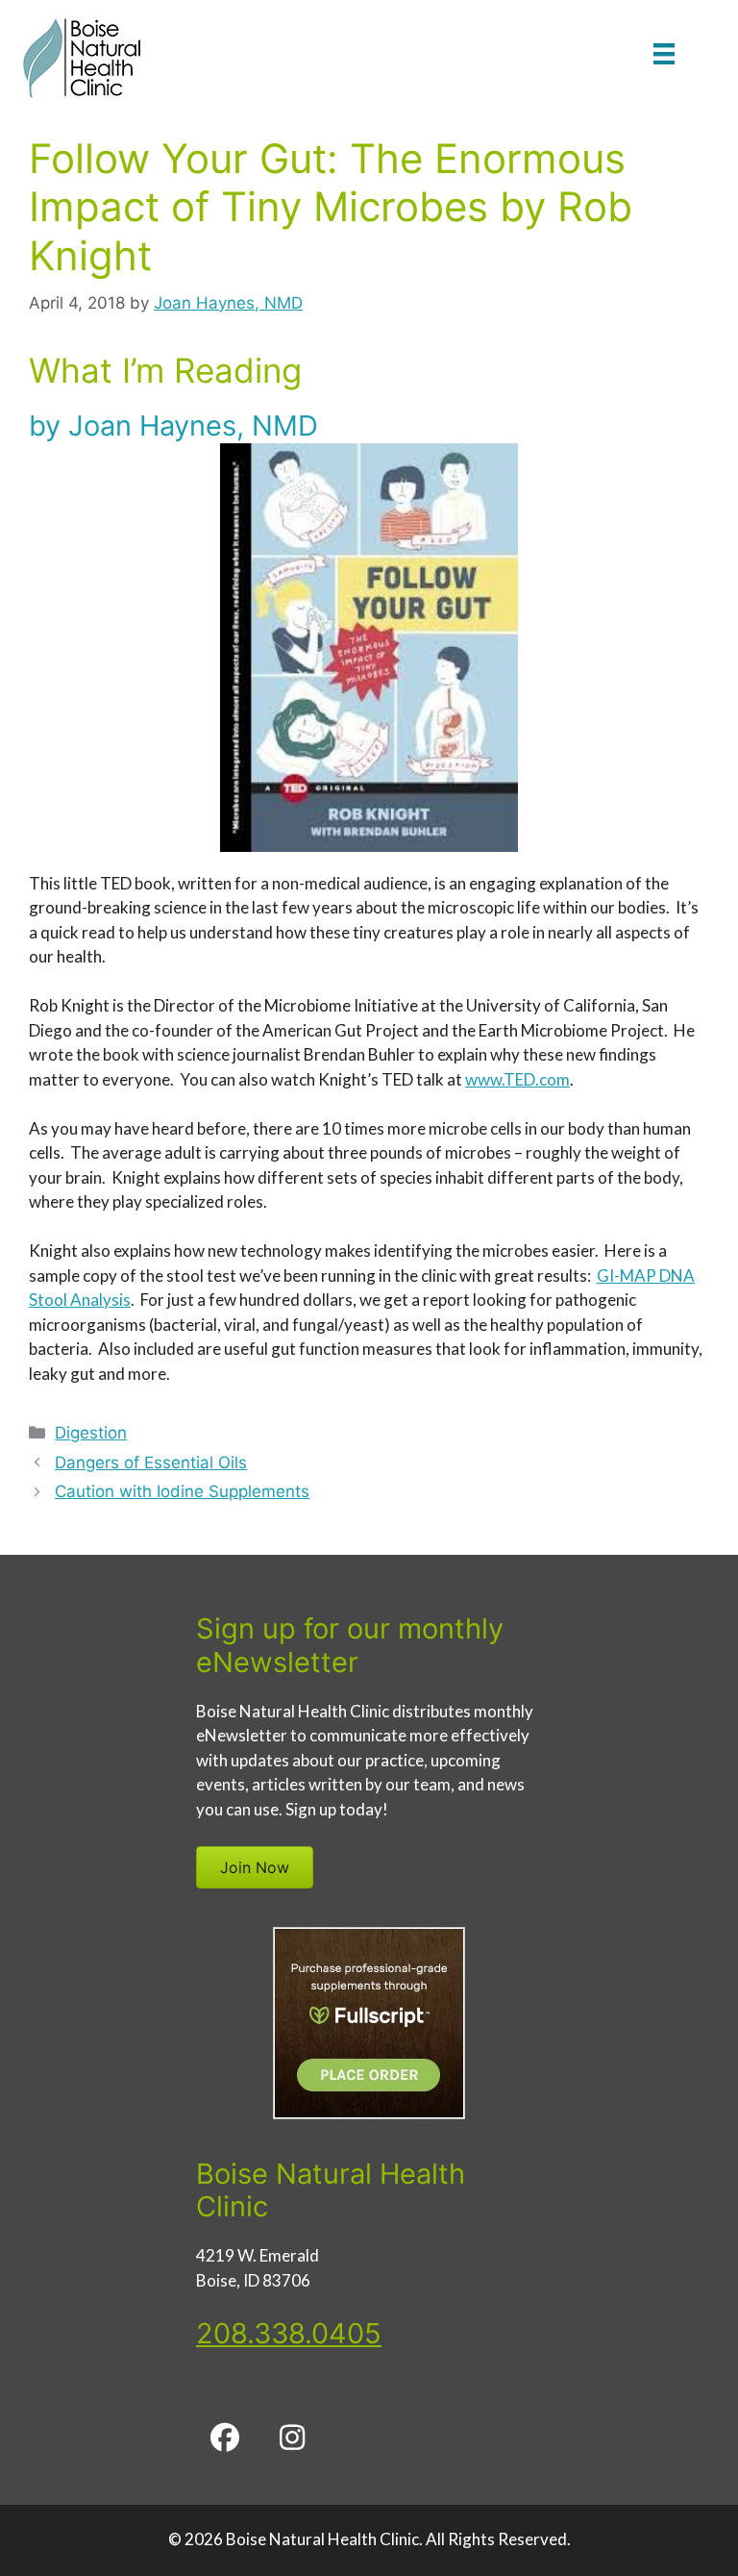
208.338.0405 (289, 2333)
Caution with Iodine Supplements (182, 1491)
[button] (225, 2438)
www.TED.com (517, 1079)
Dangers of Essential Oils (151, 1463)
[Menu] (664, 53)
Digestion (91, 1433)
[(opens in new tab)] (369, 2113)
